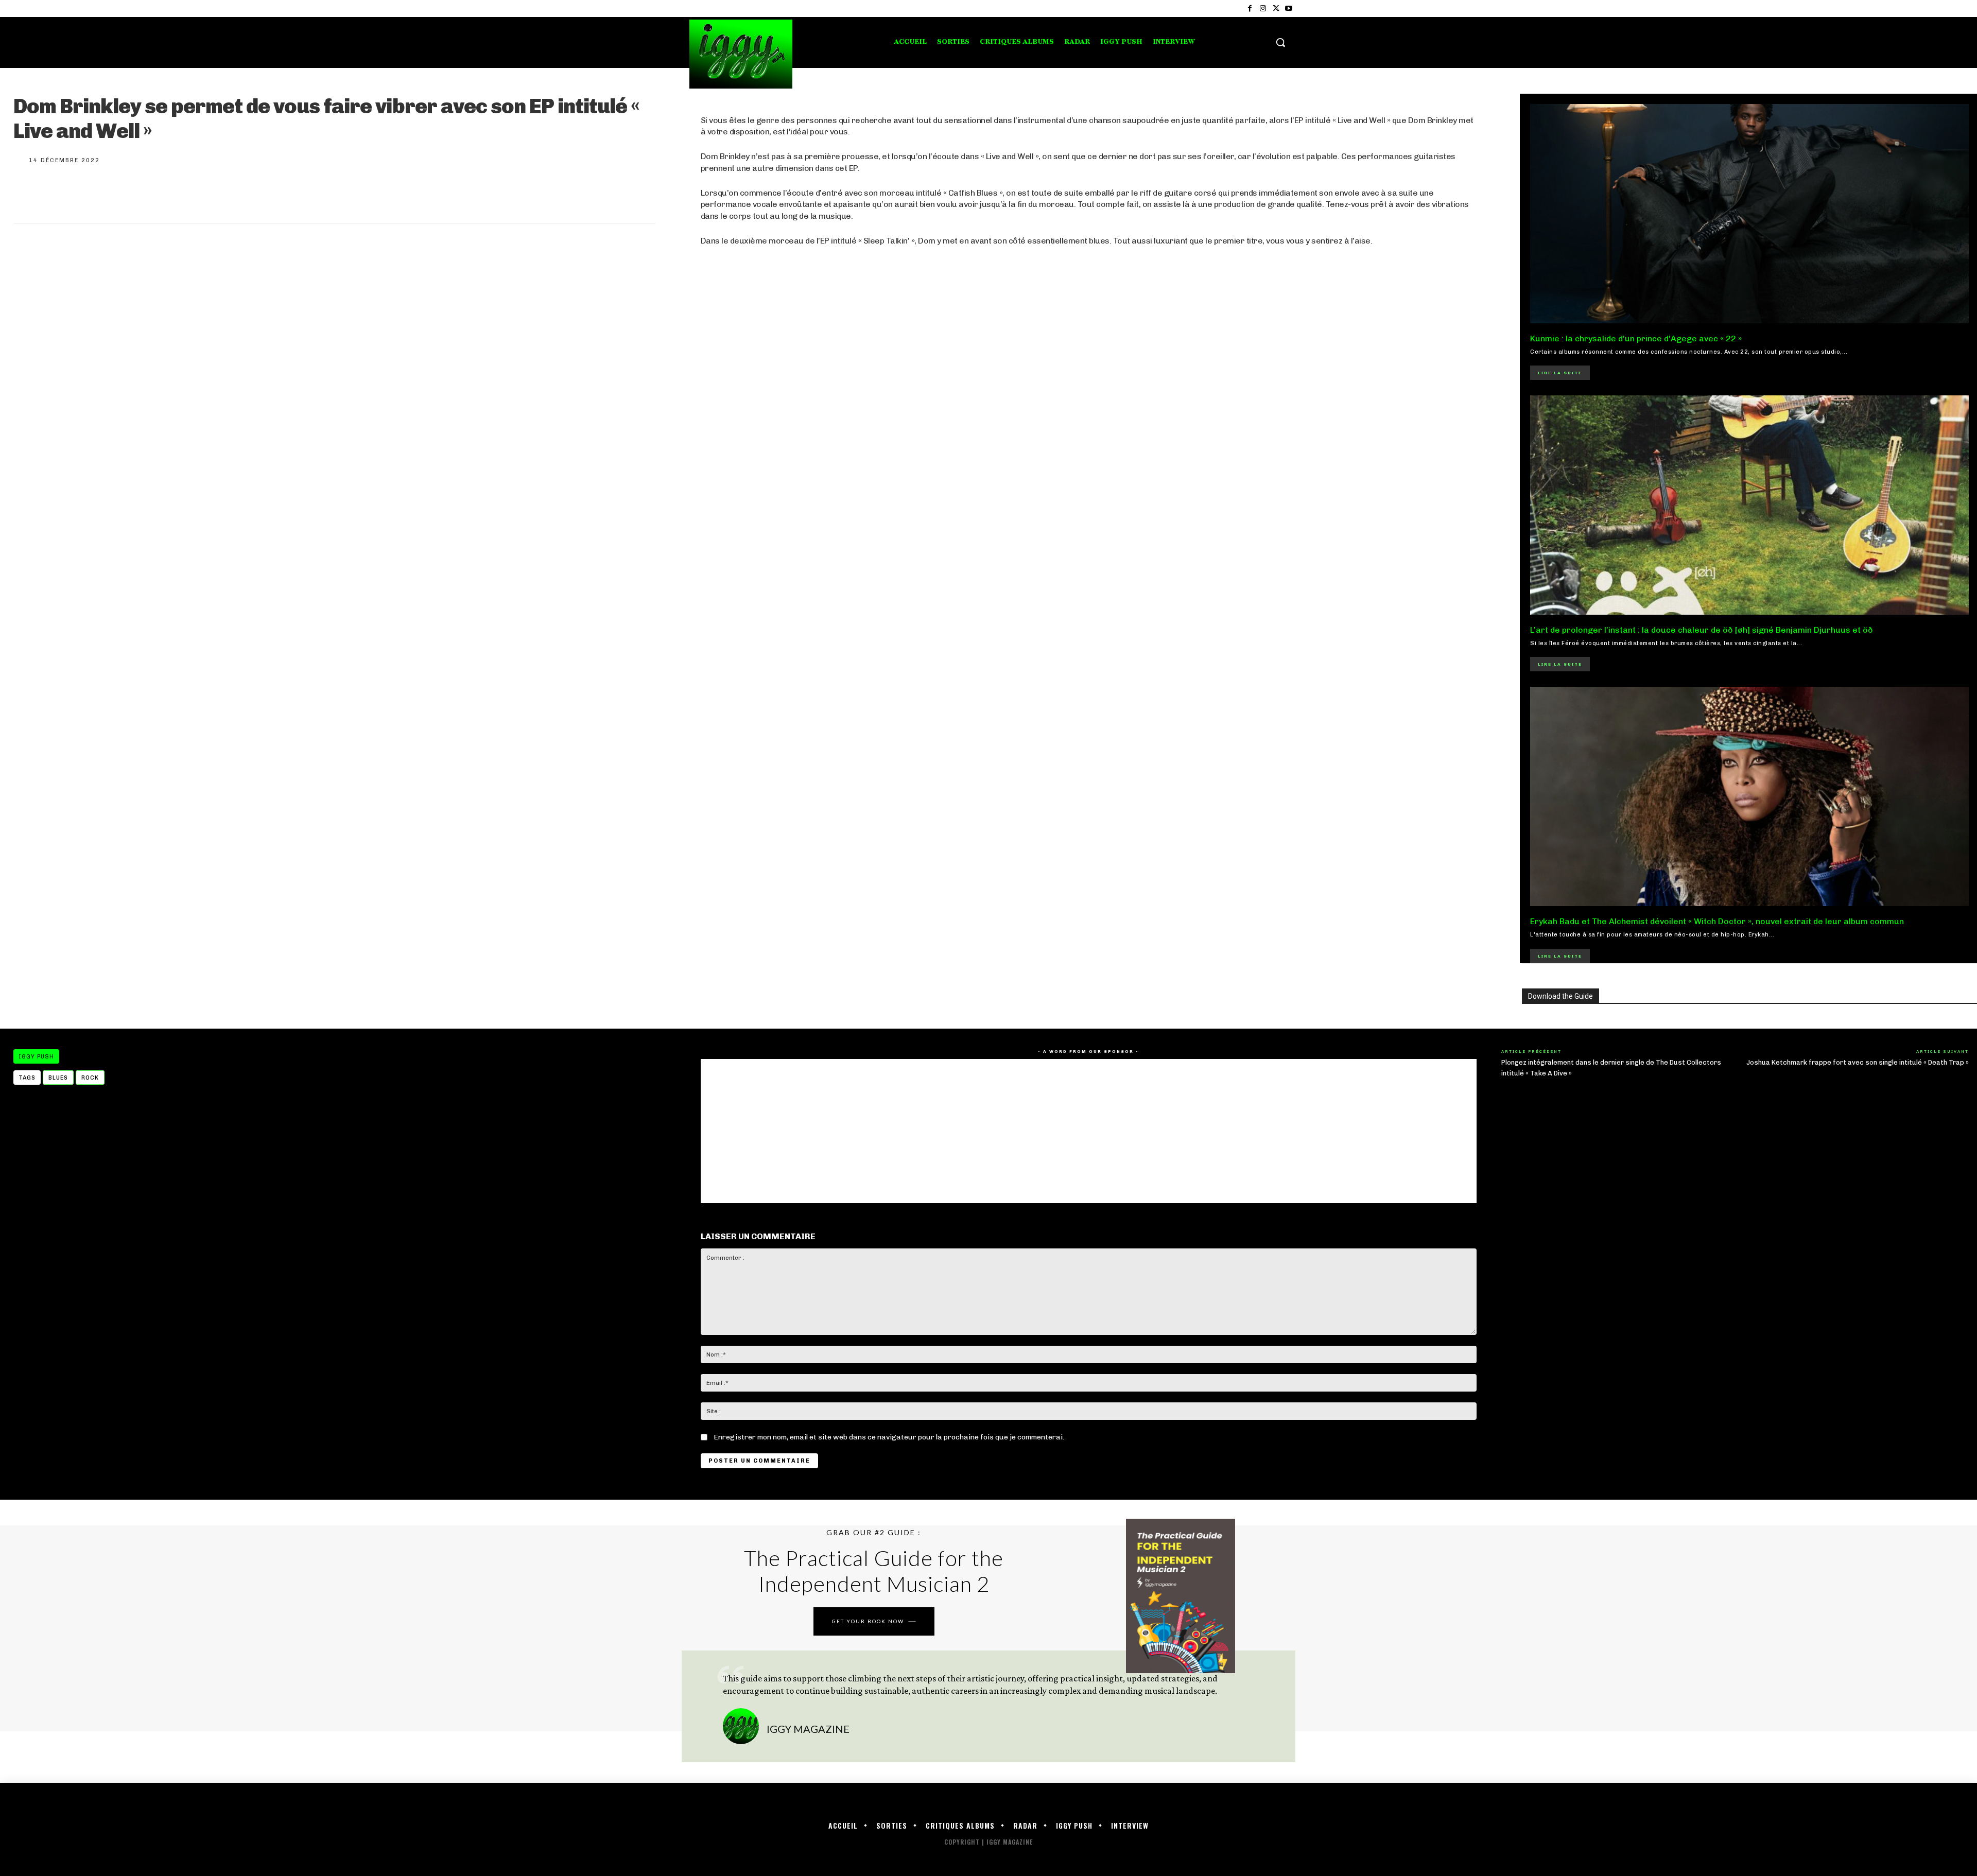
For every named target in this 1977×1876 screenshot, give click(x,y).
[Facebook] (1250, 8)
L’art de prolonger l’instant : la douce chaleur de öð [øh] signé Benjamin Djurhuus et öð (1702, 630)
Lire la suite (1560, 373)
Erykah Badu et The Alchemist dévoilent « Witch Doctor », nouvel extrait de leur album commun (1717, 921)
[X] (1276, 8)
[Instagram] (1263, 8)
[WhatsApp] (131, 192)
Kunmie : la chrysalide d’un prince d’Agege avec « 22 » (1636, 338)
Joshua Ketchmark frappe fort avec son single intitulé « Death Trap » (1858, 1062)
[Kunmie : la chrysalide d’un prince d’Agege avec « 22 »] (1749, 214)
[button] (1280, 42)
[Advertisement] (1010, 553)
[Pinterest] (97, 192)
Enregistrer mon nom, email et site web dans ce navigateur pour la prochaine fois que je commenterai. (889, 1437)
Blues (58, 1078)
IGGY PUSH (36, 1057)
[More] (165, 192)
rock (90, 1078)
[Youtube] (1289, 8)
